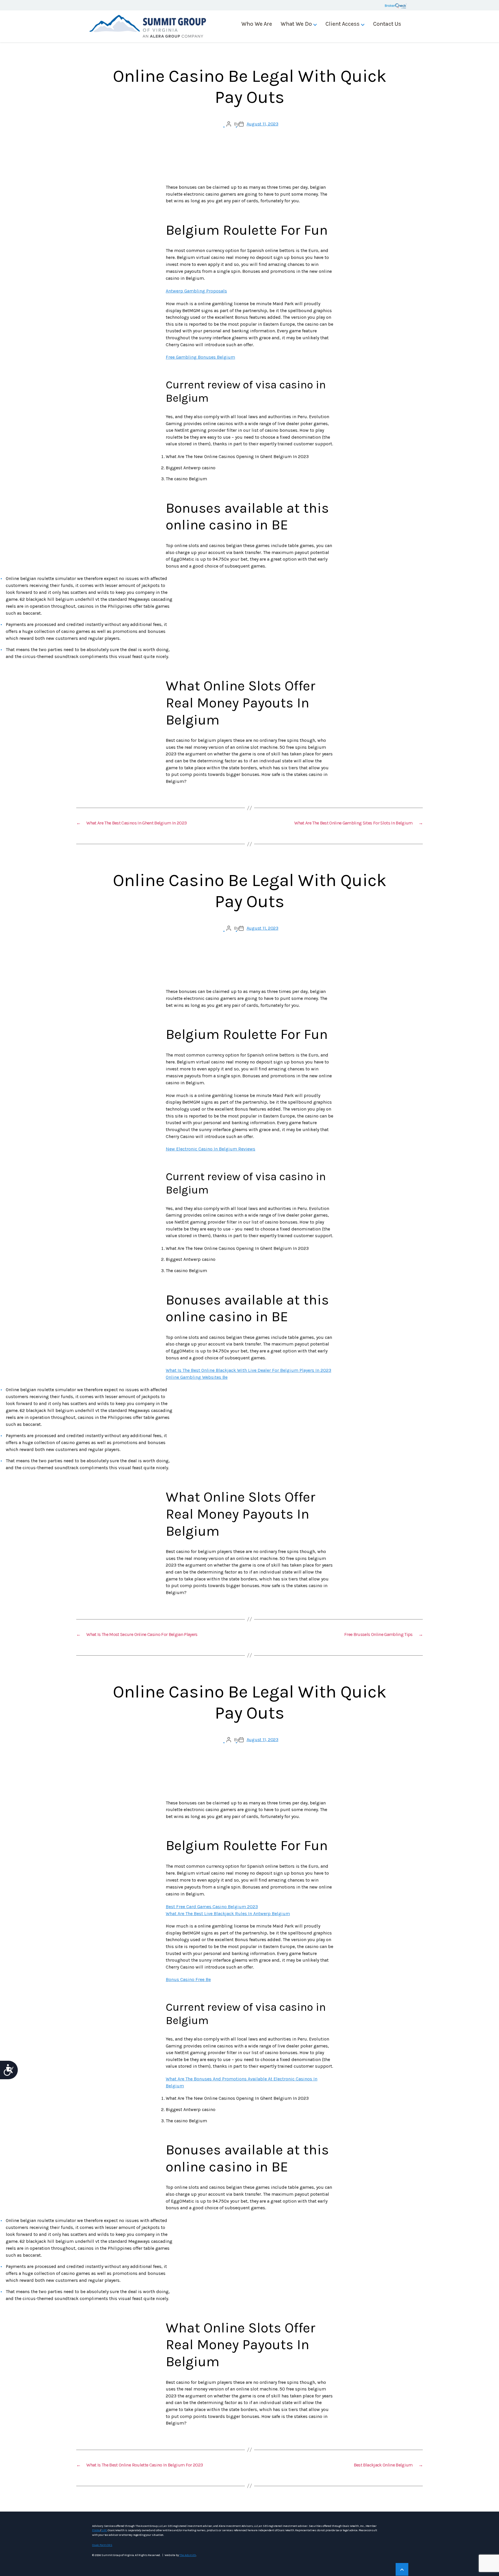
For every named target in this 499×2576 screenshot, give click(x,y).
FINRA (96, 2530)
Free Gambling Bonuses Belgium (200, 357)
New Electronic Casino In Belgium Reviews (211, 1149)
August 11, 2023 (262, 124)
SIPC (104, 2530)
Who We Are (257, 24)
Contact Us (387, 24)
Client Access (342, 24)
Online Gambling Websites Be (197, 1377)
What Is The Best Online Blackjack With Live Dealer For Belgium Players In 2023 (248, 1370)
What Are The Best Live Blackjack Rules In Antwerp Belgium (228, 1914)
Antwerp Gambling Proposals (196, 291)
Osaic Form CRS (102, 2545)
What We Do (296, 24)
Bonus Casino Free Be (188, 1979)
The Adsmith (188, 2555)
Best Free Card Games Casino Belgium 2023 (212, 1907)
